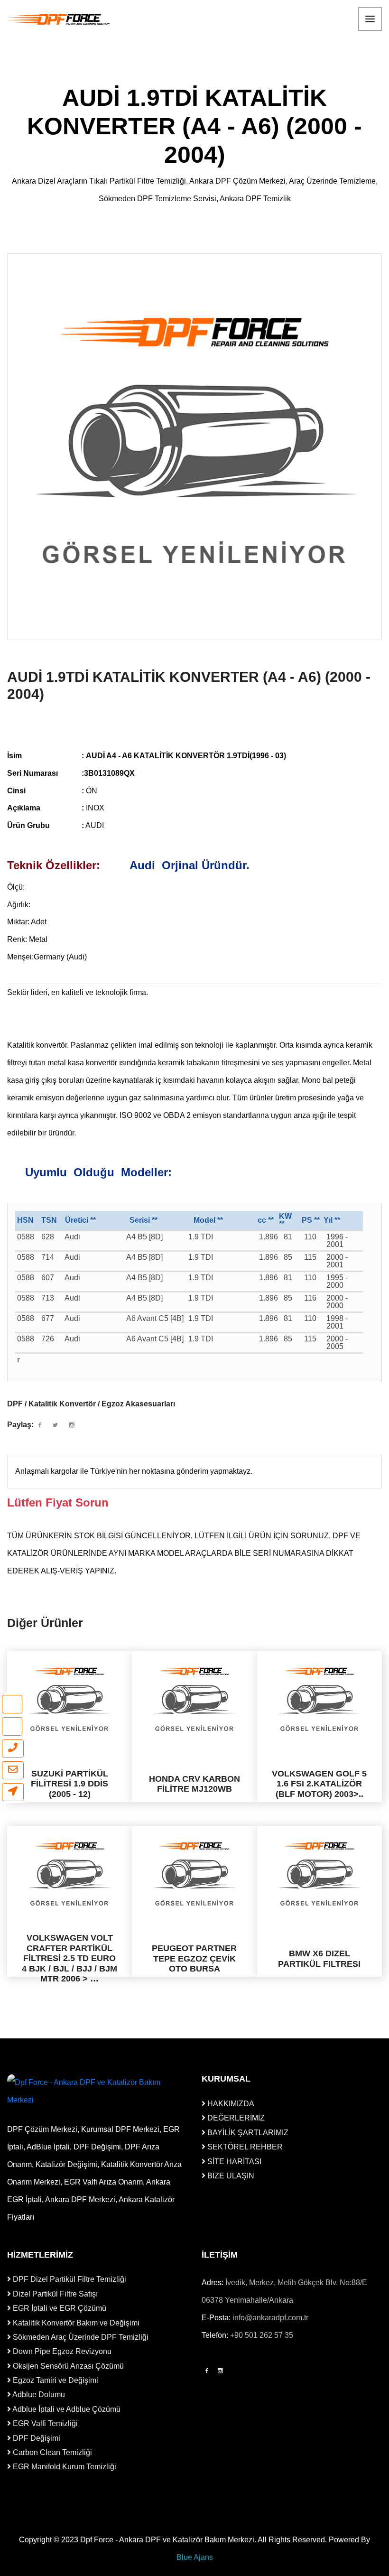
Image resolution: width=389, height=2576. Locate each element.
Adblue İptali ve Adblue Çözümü (66, 2409)
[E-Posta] (13, 1770)
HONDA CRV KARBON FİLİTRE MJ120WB (194, 1784)
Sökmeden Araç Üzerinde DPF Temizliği (80, 2337)
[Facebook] (207, 2371)
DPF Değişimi (36, 2438)
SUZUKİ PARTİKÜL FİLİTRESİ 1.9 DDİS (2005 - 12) (69, 1784)
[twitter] (55, 1425)
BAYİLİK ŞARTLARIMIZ (247, 2133)
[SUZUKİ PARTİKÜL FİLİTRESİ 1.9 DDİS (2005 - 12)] (69, 1699)
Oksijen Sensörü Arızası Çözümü (67, 2366)
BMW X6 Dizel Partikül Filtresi (319, 1959)
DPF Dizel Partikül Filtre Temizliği (69, 2279)
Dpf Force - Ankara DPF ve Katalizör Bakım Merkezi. (168, 2540)
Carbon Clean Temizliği (51, 2452)
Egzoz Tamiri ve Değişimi (55, 2380)
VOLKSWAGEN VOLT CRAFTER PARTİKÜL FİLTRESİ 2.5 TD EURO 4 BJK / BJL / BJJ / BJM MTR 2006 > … (69, 1958)
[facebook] (40, 1425)
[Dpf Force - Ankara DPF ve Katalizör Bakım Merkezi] (59, 19)
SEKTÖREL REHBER (244, 2147)
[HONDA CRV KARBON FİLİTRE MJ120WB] (194, 1699)
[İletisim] (13, 1792)
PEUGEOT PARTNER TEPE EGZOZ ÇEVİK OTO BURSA (194, 1958)
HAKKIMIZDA (230, 2104)
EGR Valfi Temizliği (44, 2423)
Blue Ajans (195, 2557)
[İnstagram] (220, 2371)
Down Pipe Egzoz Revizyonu (61, 2351)
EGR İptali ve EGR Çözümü (59, 2308)
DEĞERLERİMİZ (235, 2118)
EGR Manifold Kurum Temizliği (64, 2467)
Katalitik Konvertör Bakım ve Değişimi (75, 2323)
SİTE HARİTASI (233, 2162)
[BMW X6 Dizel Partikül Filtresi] (320, 1874)
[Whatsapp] (12, 1704)
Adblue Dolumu (38, 2395)
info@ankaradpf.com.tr (270, 2318)
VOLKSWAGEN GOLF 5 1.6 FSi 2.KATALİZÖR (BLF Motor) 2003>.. (319, 1784)
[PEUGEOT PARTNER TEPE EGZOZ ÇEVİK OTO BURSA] (194, 1874)
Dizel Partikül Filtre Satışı (54, 2294)
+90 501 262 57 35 (262, 2335)
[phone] (13, 1748)
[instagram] (12, 1726)
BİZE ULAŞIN (230, 2176)
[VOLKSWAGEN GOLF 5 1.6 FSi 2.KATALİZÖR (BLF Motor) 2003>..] (320, 1699)
